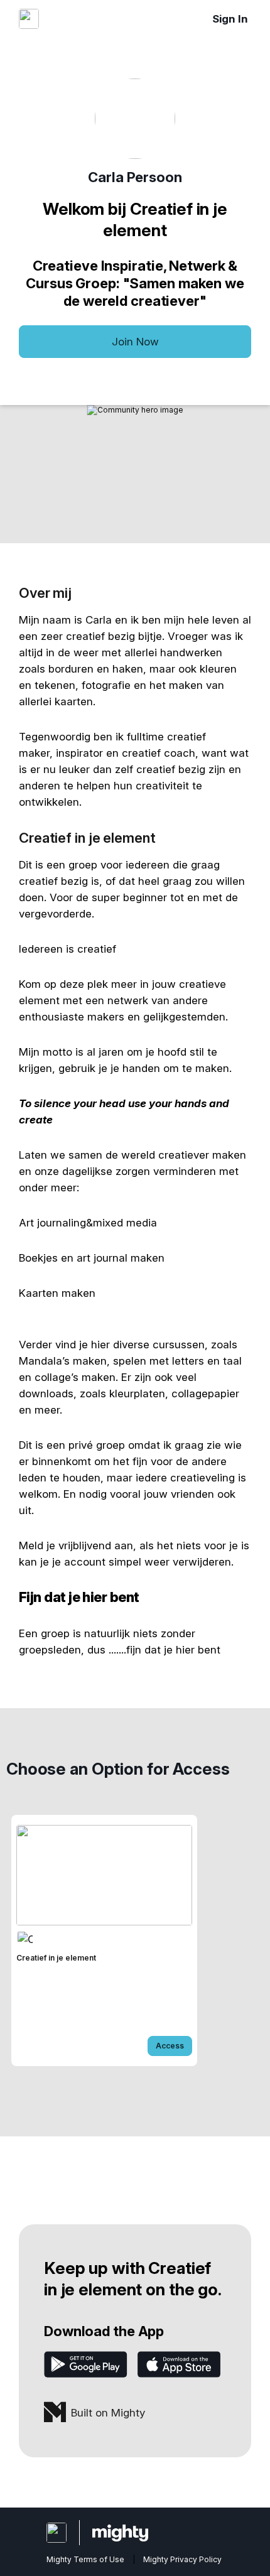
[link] (104, 1940)
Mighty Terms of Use (85, 2559)
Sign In (230, 19)
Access (170, 2046)
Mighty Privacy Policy (182, 2559)
